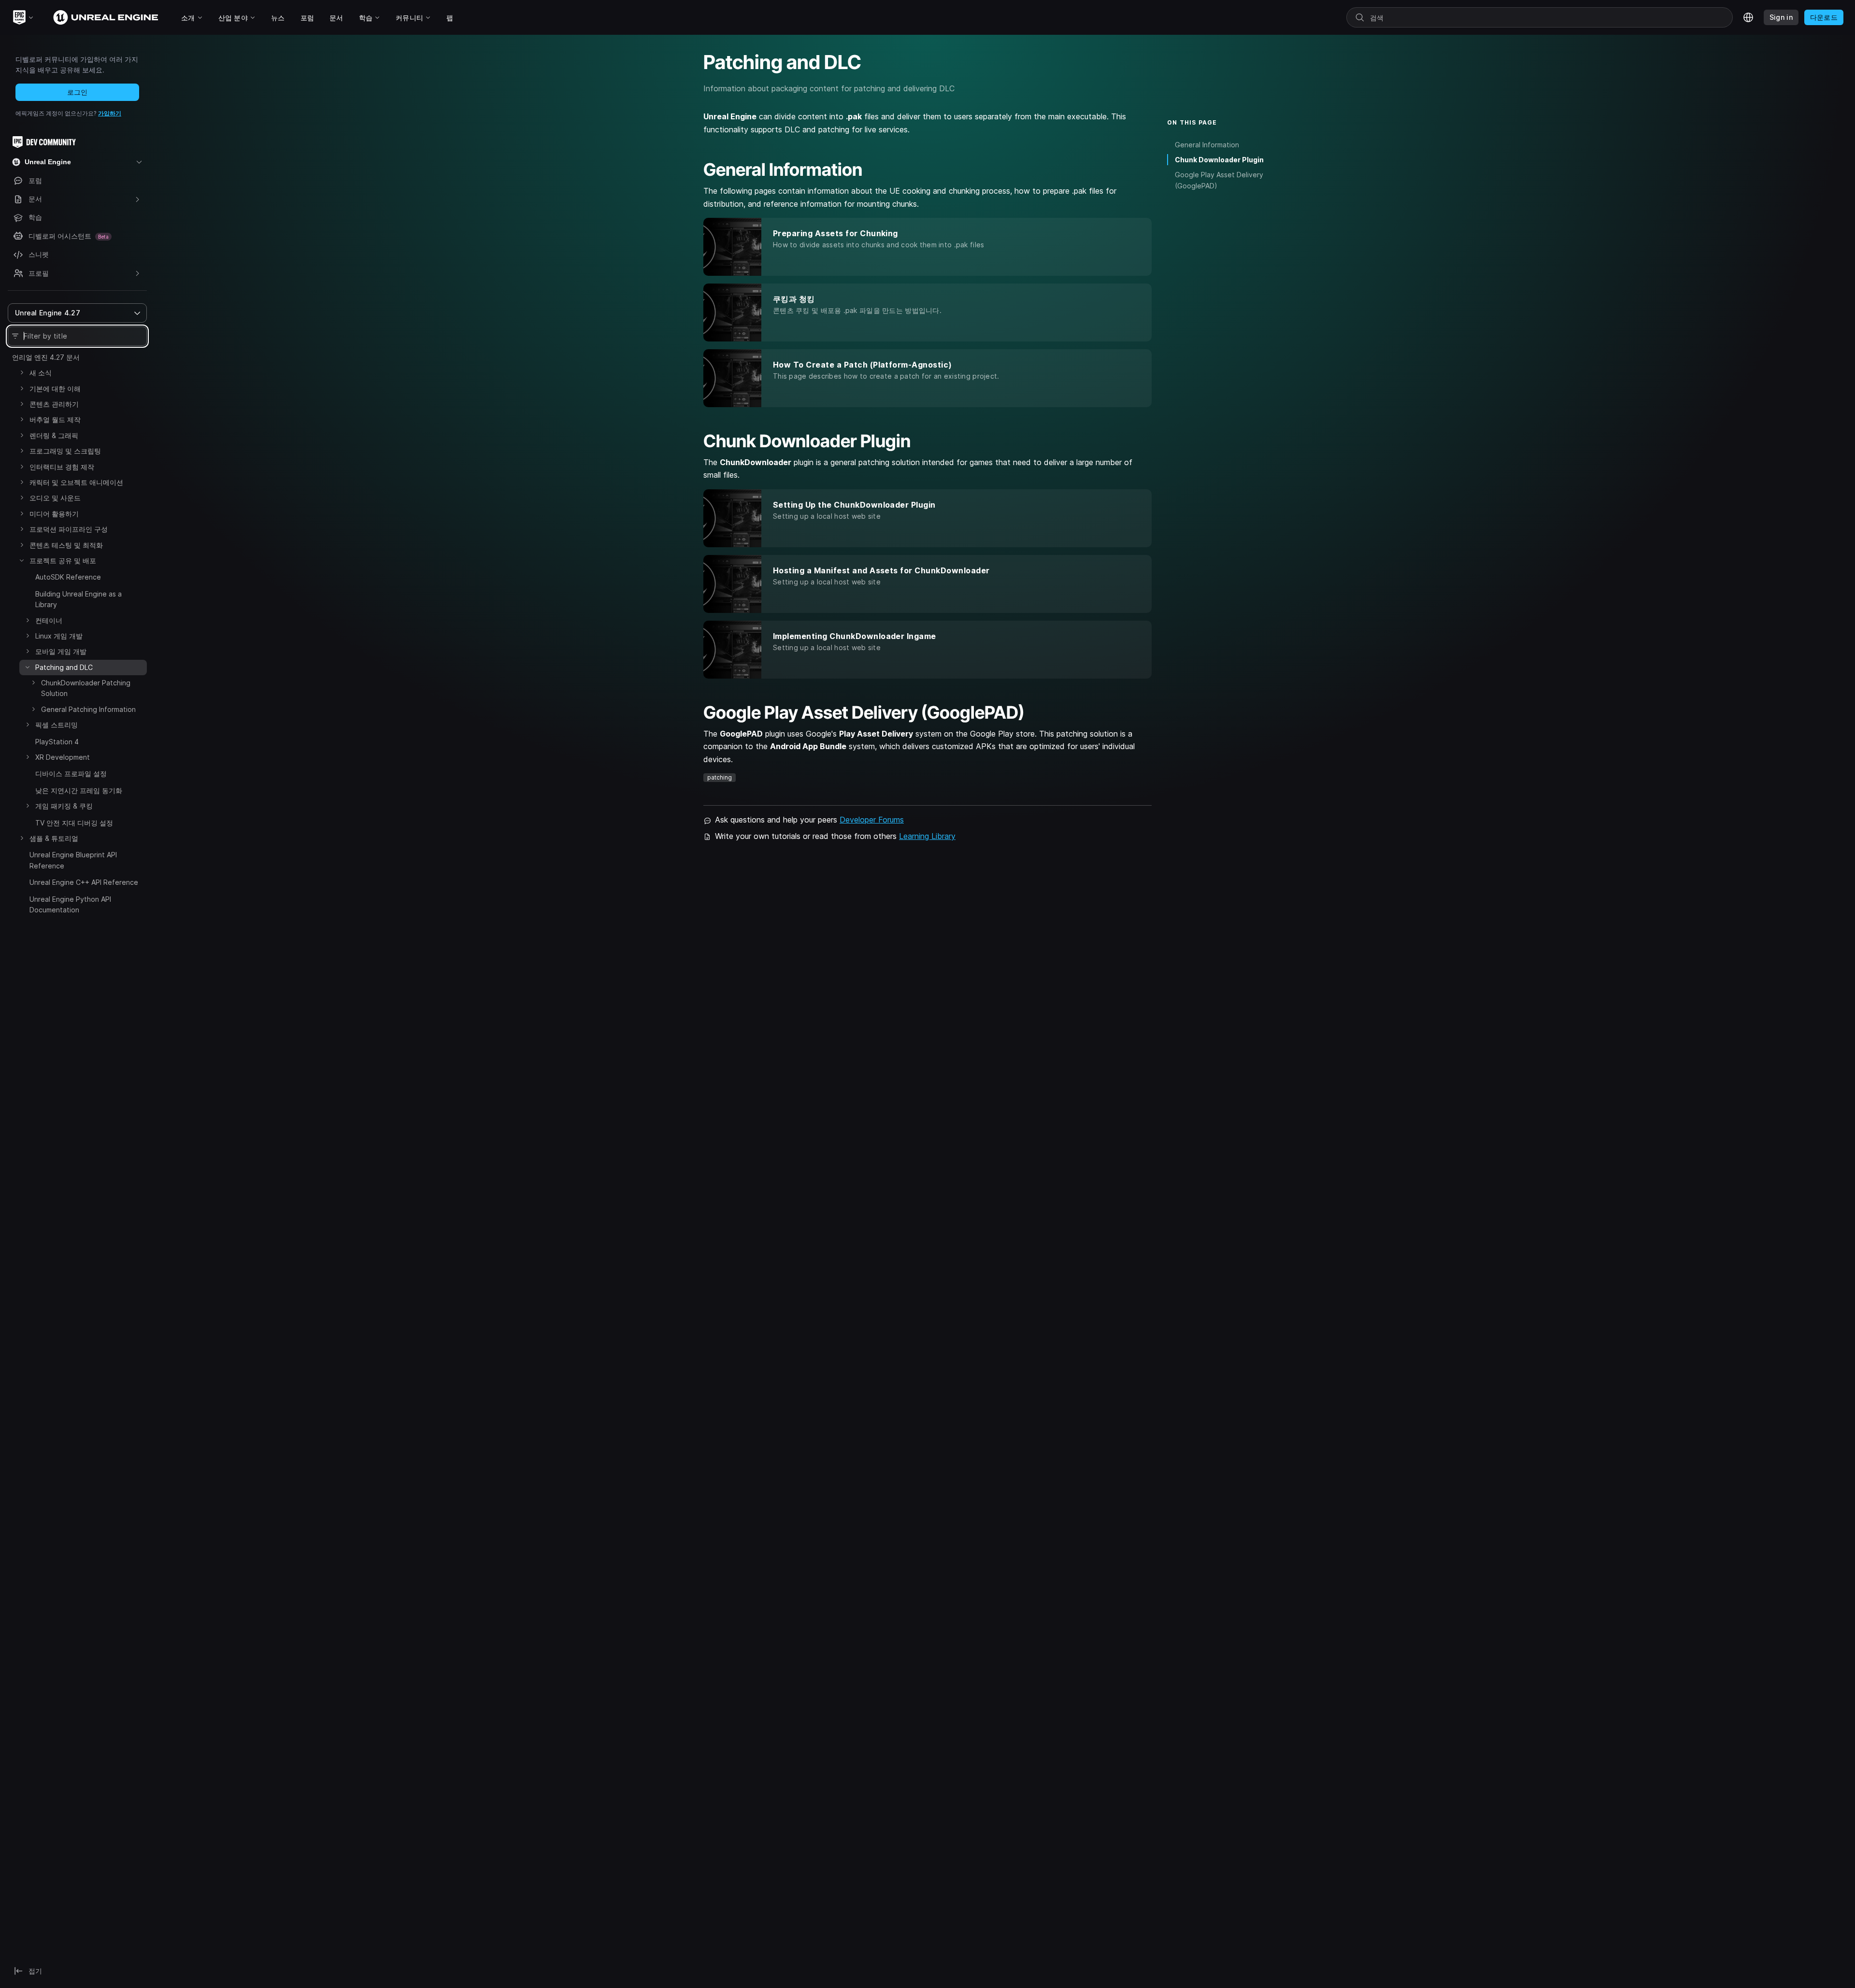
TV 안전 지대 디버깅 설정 (74, 823)
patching (720, 777)
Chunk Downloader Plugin (1219, 160)
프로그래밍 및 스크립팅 (65, 451)
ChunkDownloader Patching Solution (86, 688)
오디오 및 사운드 (55, 498)
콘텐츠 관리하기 (54, 404)
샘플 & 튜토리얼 (54, 838)
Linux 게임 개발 (59, 636)
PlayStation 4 (57, 742)
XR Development (63, 757)
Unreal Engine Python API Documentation (70, 904)
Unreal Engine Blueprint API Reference (73, 860)
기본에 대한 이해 (55, 389)
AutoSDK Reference (68, 577)
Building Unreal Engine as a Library (78, 599)
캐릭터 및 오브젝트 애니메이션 (76, 482)
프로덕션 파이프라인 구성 (69, 529)
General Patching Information (88, 709)
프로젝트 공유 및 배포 (63, 561)
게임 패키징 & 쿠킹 (64, 806)
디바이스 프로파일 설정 (71, 774)
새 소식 (41, 373)
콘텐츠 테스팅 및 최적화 (66, 545)
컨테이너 (49, 620)
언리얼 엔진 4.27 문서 (46, 357)
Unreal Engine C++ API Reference (84, 882)
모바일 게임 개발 (61, 651)
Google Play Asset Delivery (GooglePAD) (1219, 180)
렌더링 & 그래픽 (54, 435)
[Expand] (22, 372)
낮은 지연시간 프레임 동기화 (79, 790)
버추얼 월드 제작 (55, 419)
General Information (1207, 145)
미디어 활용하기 (54, 514)
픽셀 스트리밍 (57, 725)
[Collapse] (22, 560)
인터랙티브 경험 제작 (62, 467)
